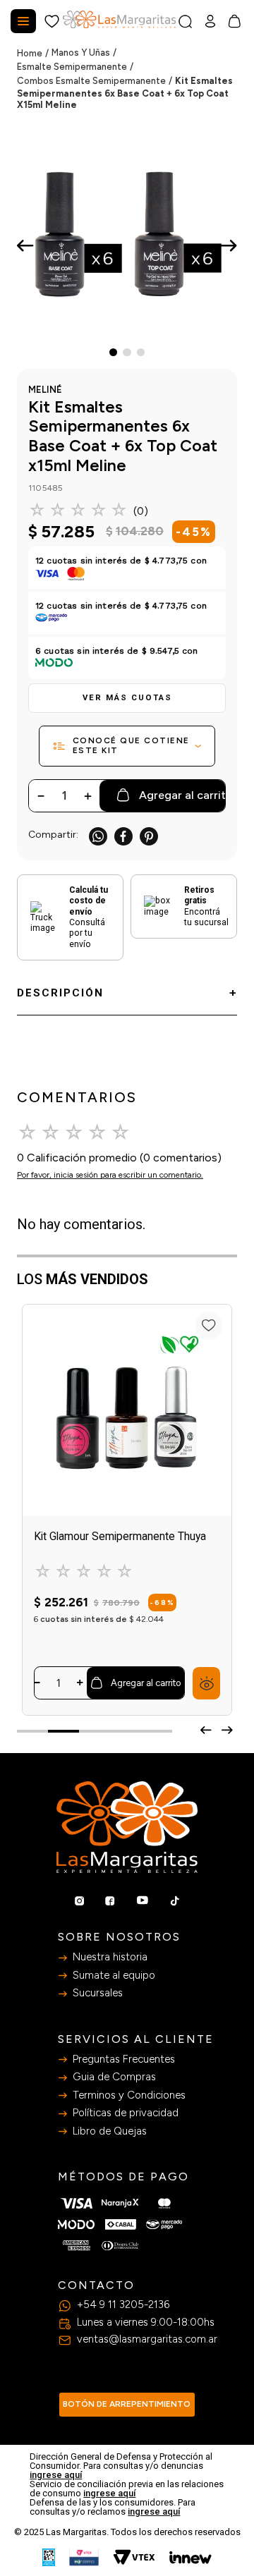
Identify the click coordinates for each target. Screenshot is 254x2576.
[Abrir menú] (23, 21)
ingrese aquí (56, 2475)
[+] (80, 1683)
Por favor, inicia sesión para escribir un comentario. (110, 1175)
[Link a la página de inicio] (34, 54)
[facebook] (123, 836)
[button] (127, 698)
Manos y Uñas (81, 53)
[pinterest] (149, 836)
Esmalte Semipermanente (72, 67)
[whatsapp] (98, 836)
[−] (37, 1683)
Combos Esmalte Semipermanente (91, 81)
